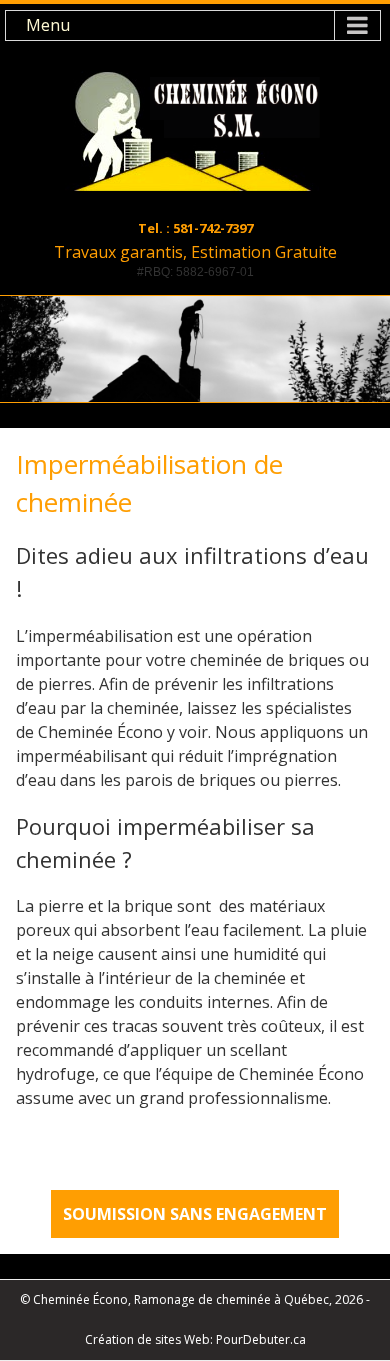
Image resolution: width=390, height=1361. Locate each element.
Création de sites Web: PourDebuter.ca (195, 1339)
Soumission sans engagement (195, 1214)
